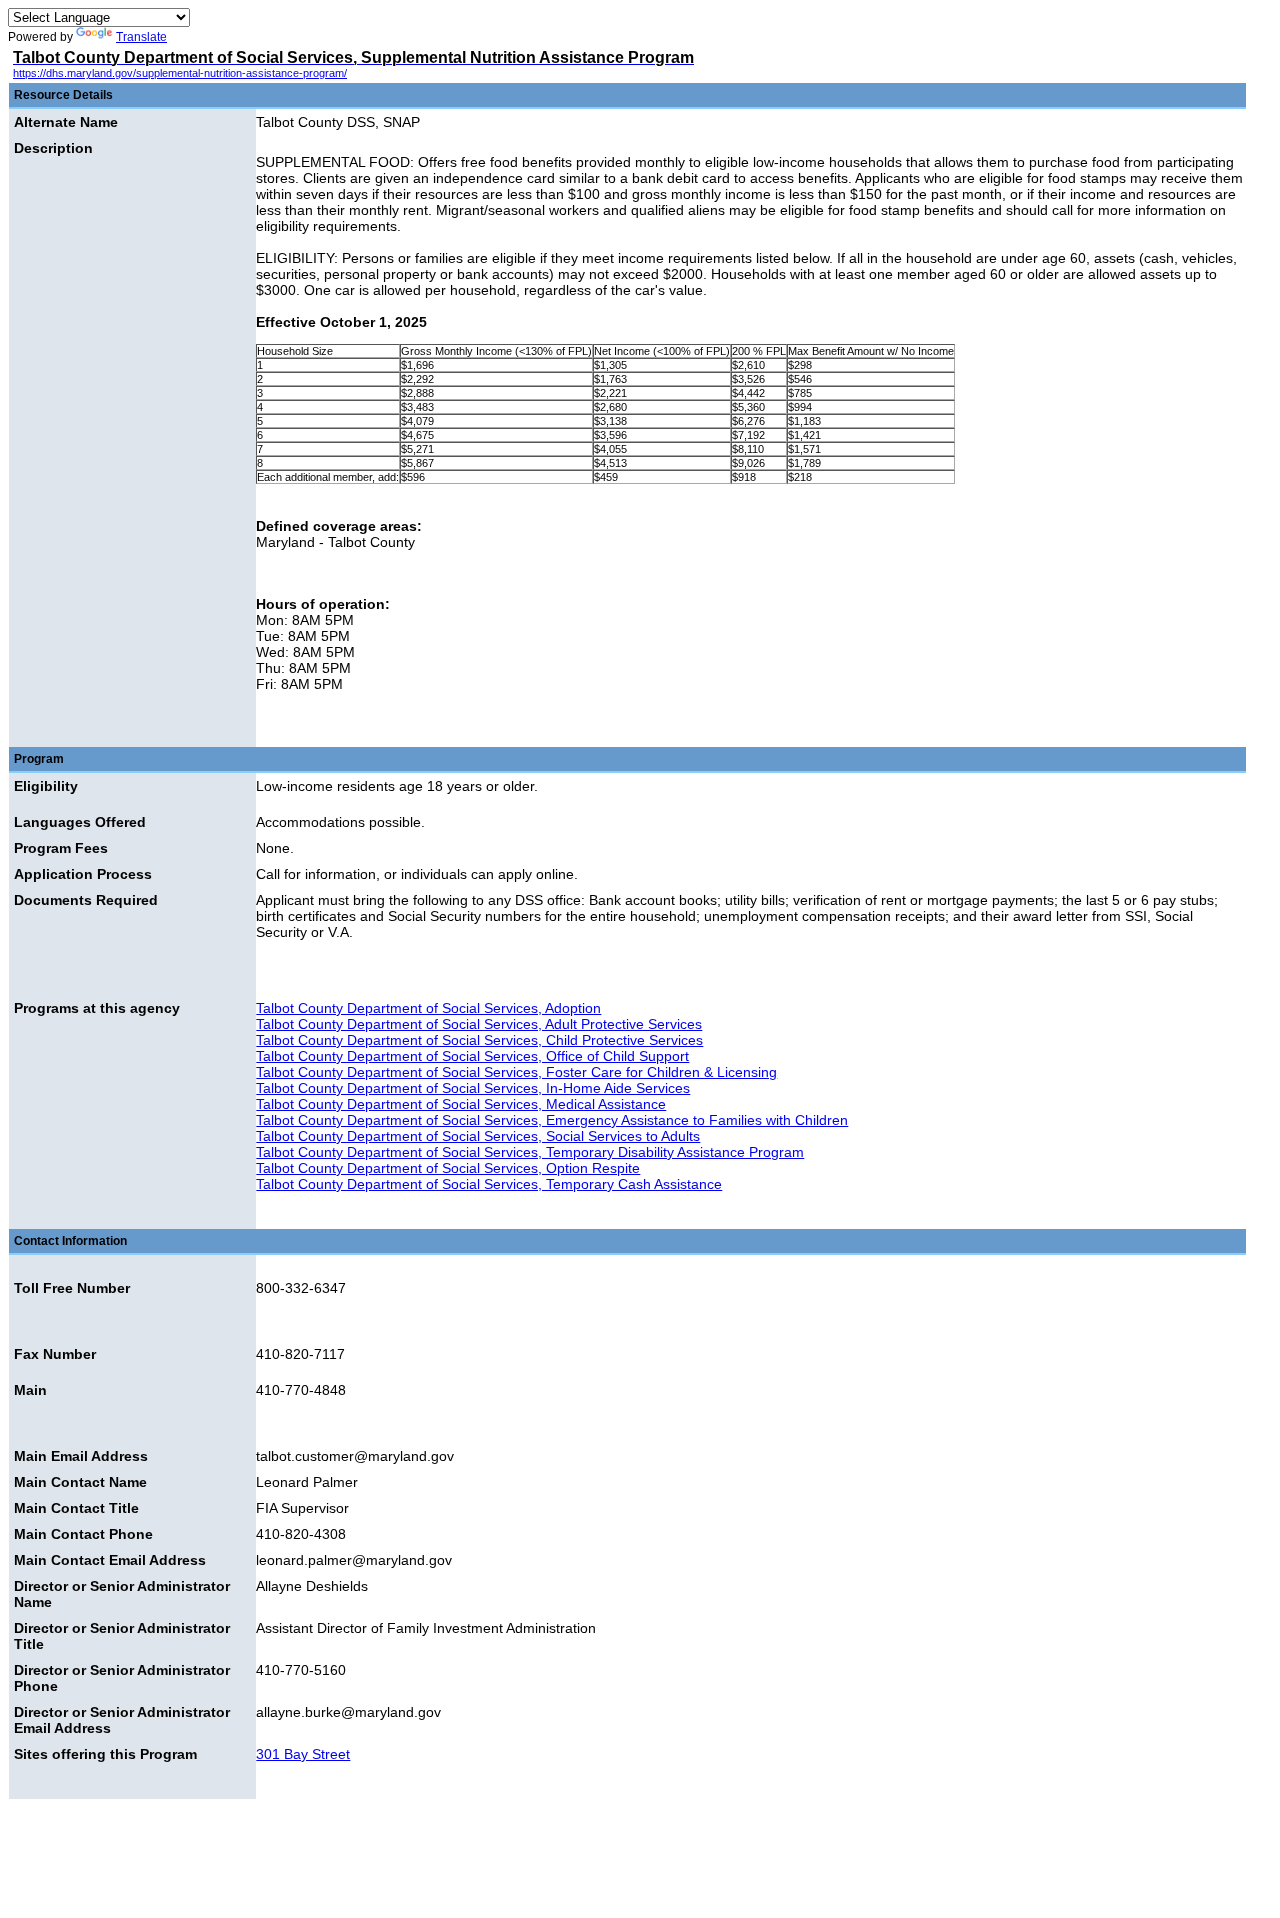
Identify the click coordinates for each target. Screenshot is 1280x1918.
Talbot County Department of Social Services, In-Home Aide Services (473, 1088)
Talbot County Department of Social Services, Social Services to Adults (478, 1136)
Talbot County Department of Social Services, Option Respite (448, 1168)
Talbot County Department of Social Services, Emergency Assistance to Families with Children (552, 1120)
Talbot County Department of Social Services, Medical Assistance (461, 1104)
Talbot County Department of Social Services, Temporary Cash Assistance (489, 1184)
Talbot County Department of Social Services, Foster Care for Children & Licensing (516, 1072)
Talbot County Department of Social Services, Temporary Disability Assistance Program (530, 1152)
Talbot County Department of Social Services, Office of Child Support (472, 1056)
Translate (141, 37)
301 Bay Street (303, 1754)
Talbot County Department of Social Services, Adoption (428, 1008)
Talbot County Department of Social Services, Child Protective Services (479, 1040)
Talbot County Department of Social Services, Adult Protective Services (479, 1024)
